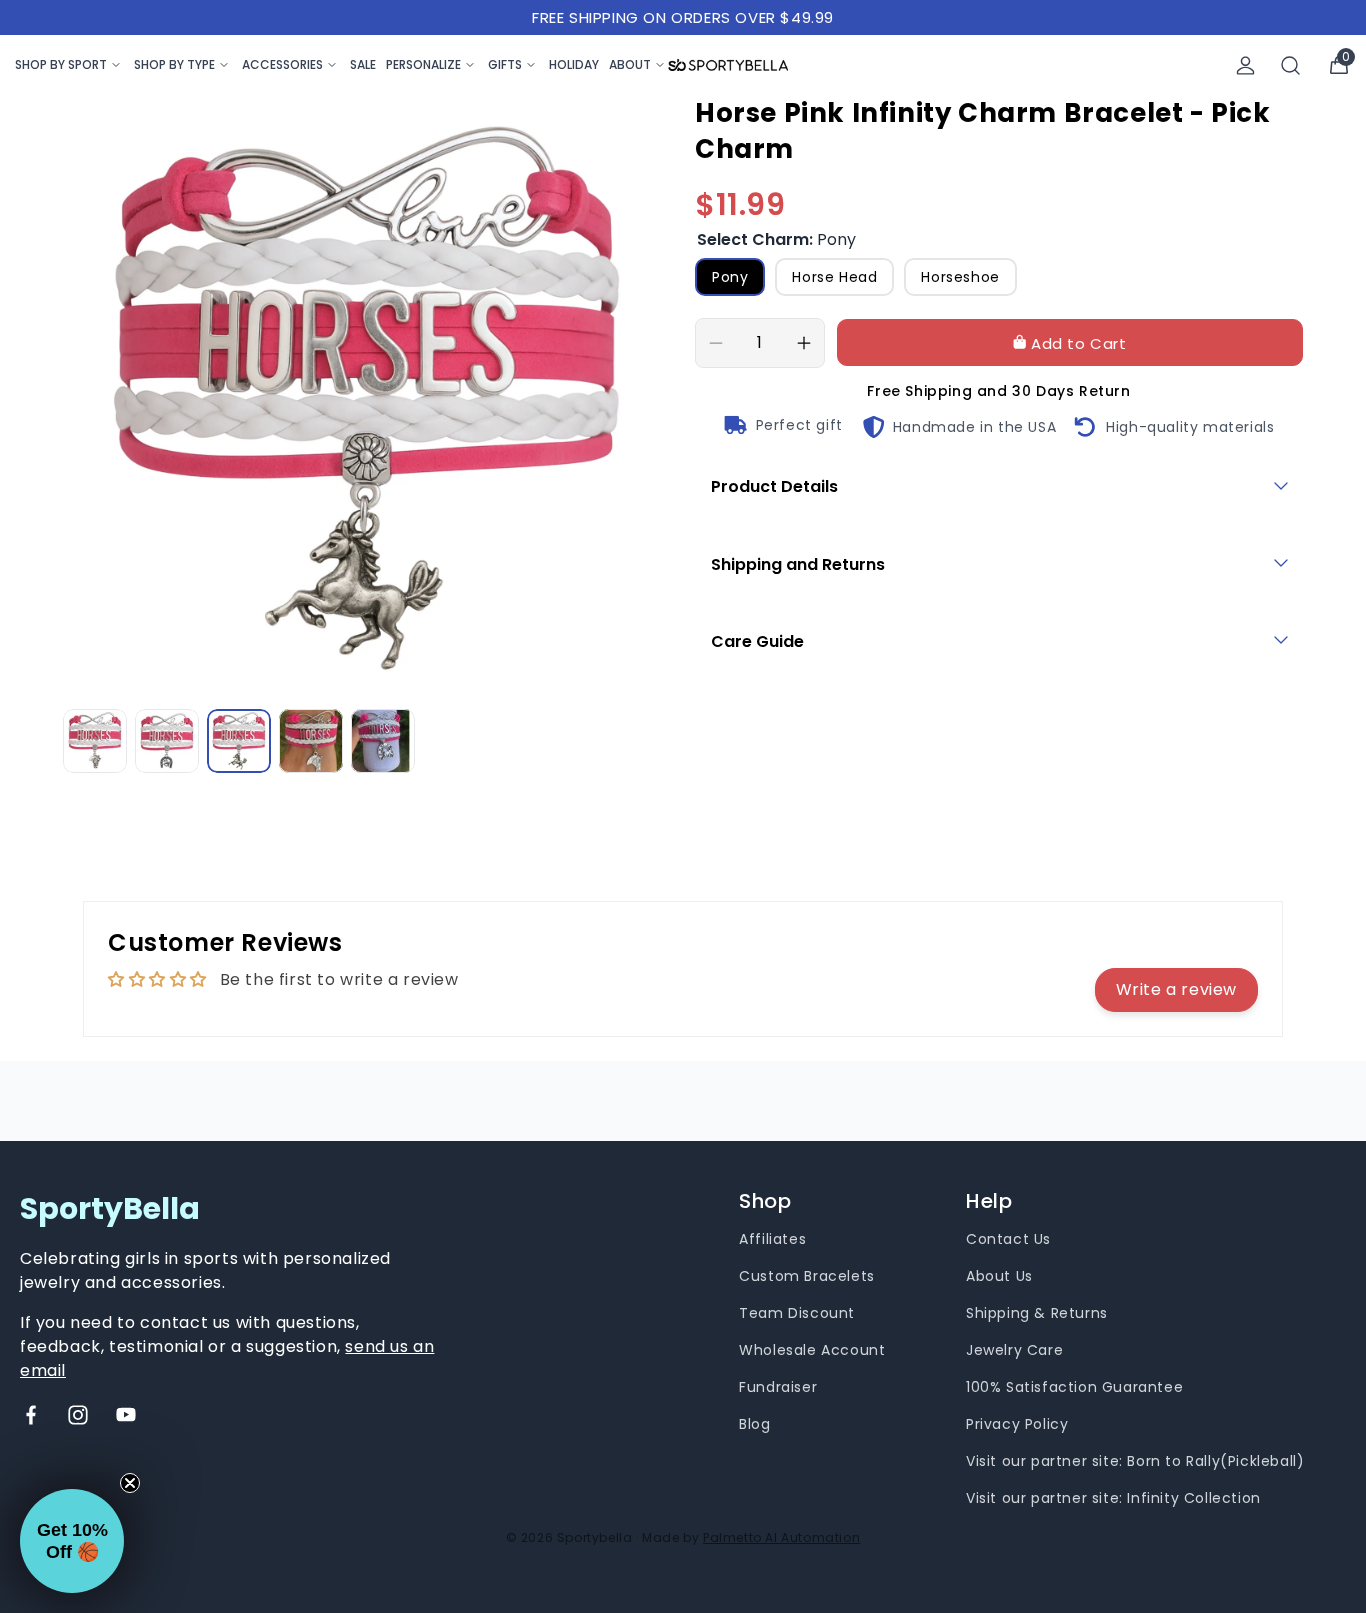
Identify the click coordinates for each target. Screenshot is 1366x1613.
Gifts (505, 64)
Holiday (574, 64)
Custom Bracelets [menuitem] (807, 1276)
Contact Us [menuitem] (1008, 1239)
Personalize (423, 64)
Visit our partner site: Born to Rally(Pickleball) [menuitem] (1135, 1461)
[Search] (1291, 65)
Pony (730, 277)
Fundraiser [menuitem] (778, 1387)
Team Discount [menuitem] (797, 1313)
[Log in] (1245, 65)
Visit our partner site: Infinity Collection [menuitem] (1113, 1498)
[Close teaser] (130, 1483)
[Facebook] (31, 1415)
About (630, 64)
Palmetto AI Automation (781, 1537)
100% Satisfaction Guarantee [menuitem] (1074, 1387)
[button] (72, 1541)
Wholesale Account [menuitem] (812, 1350)
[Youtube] (126, 1415)
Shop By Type (174, 64)
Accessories (282, 64)
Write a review (1176, 989)
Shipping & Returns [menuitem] (1037, 1313)
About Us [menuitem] (999, 1276)
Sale (363, 64)
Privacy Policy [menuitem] (1017, 1424)
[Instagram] (78, 1415)
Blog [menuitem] (754, 1424)
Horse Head (834, 277)
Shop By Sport (61, 64)
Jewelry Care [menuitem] (1014, 1350)
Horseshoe (960, 277)
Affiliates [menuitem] (772, 1239)
